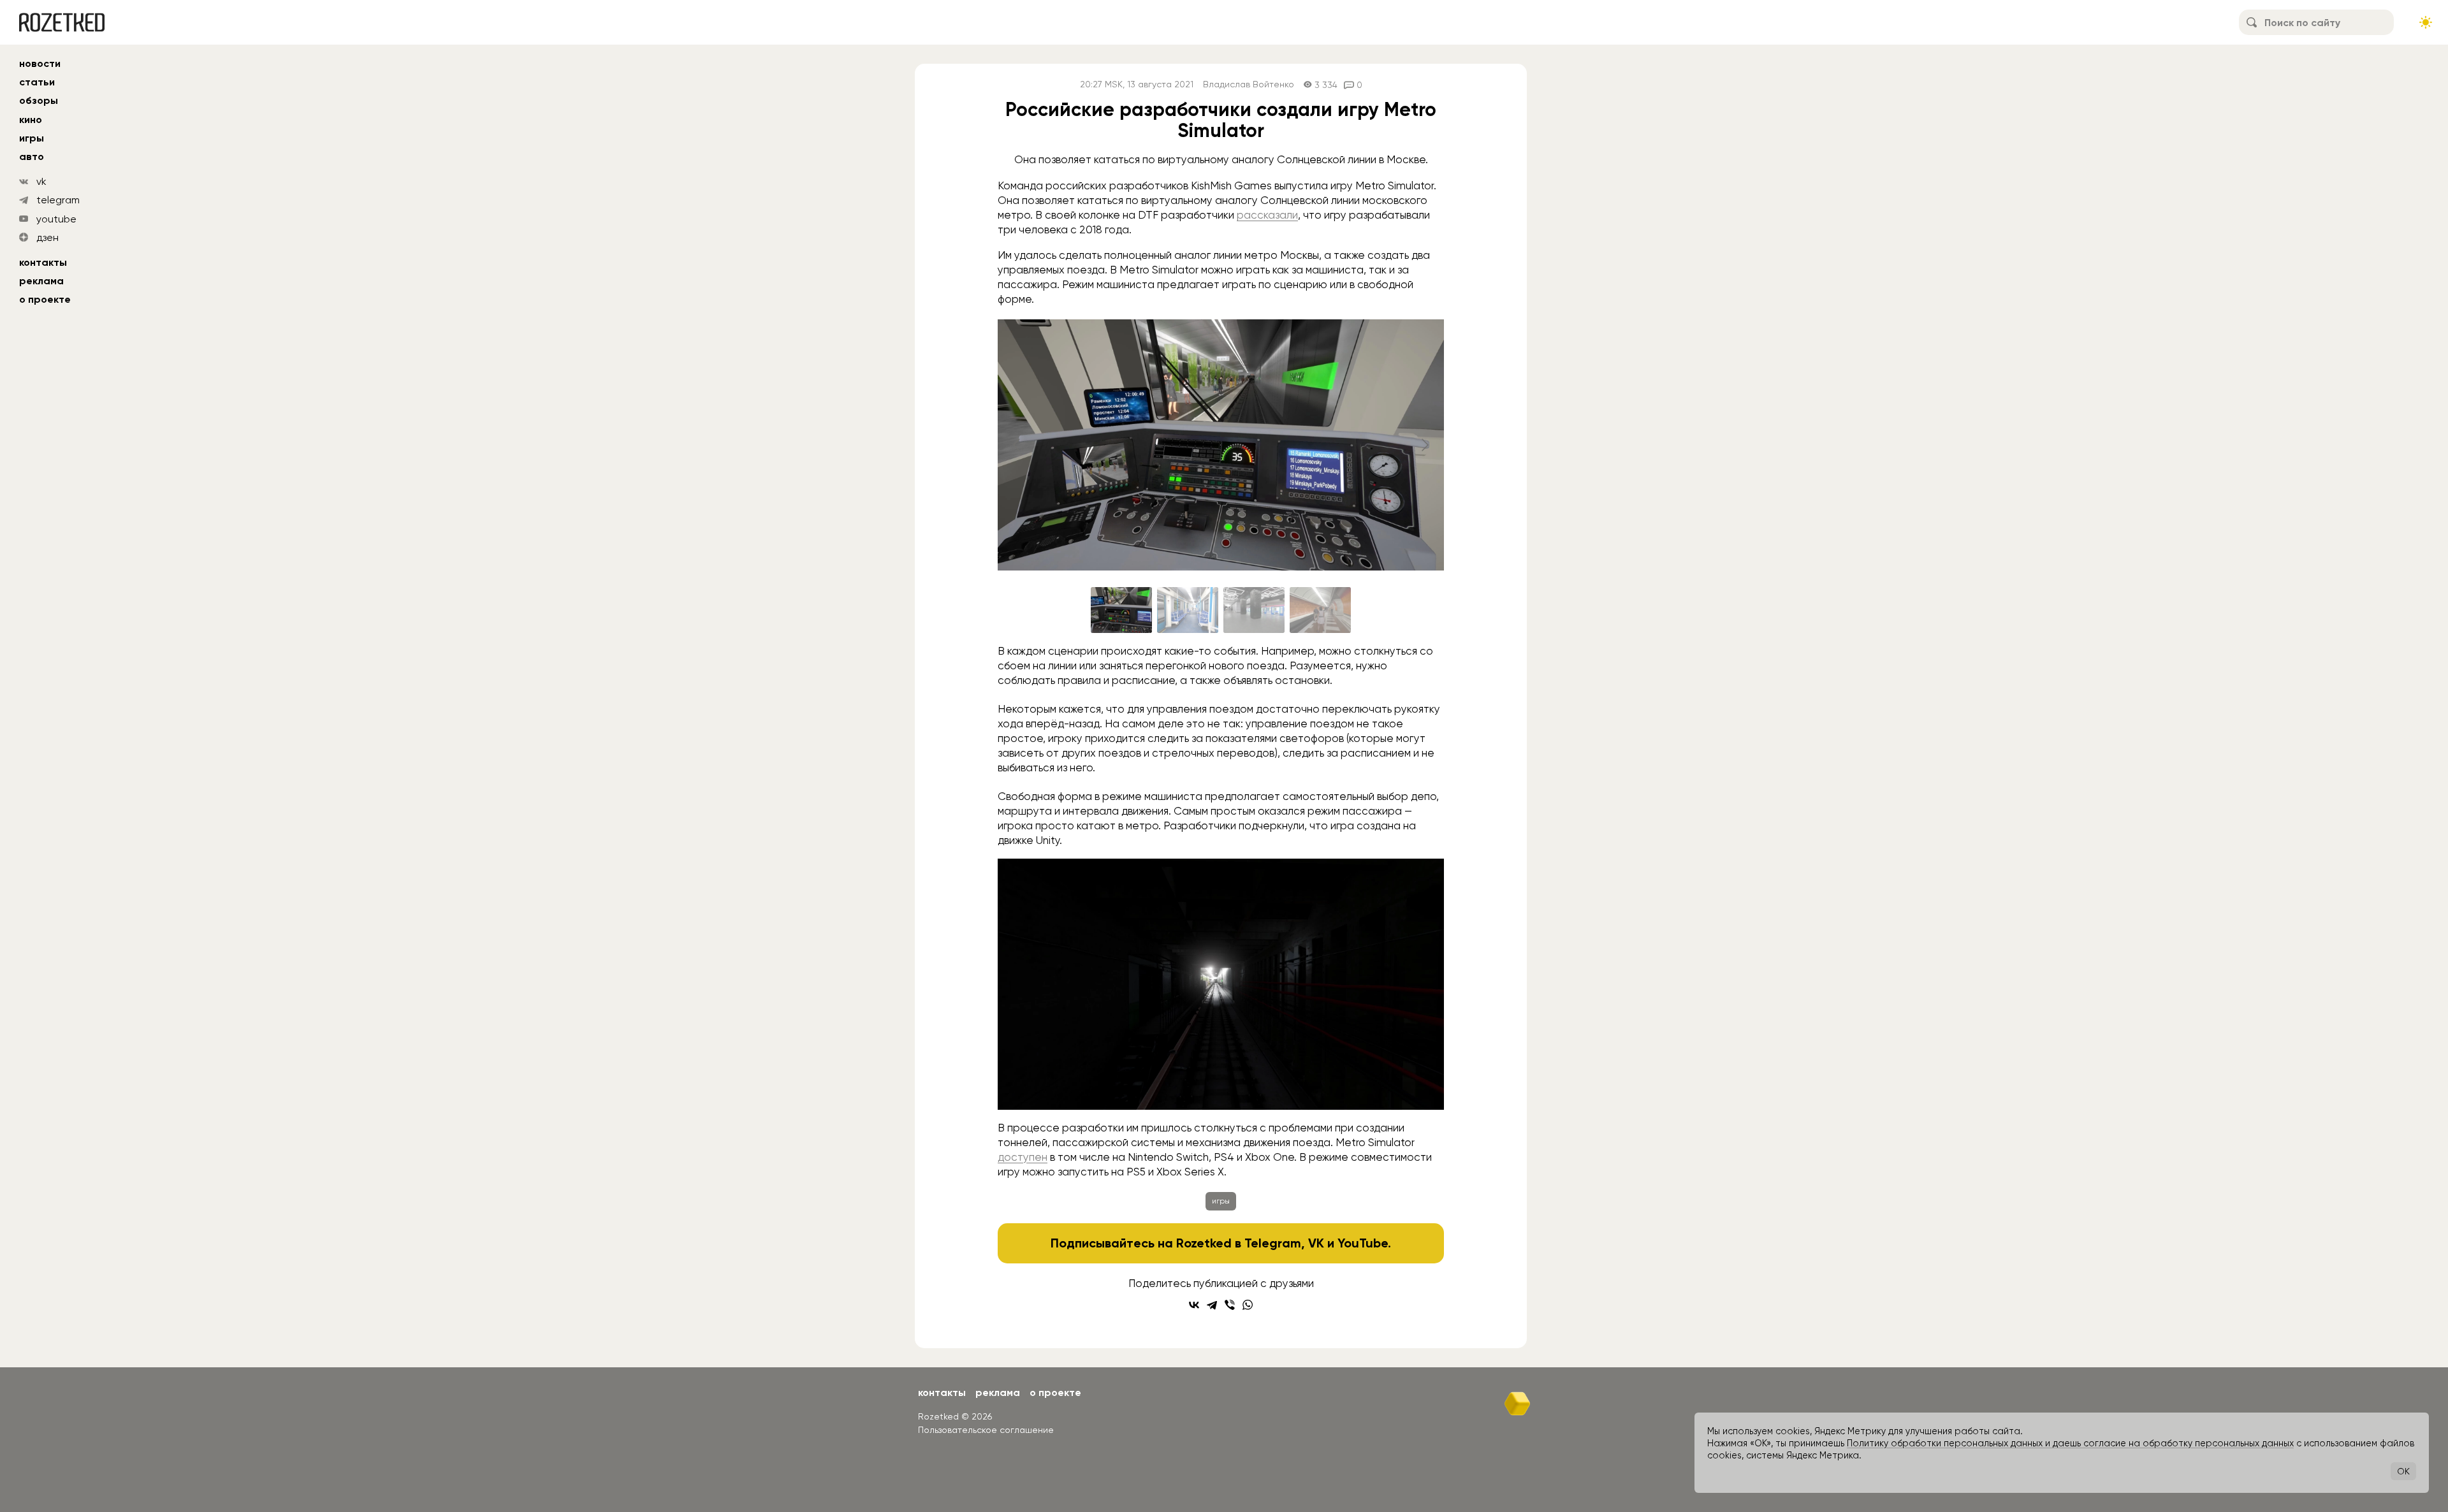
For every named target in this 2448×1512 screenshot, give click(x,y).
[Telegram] (1212, 1305)
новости (40, 63)
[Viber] (1230, 1305)
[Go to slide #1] (1121, 610)
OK (2403, 1471)
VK (1316, 1243)
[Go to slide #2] (1188, 610)
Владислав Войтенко (1249, 84)
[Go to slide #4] (1320, 610)
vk (41, 181)
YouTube (1363, 1243)
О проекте (45, 299)
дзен (47, 237)
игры (32, 138)
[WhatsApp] (1248, 1305)
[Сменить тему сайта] (2426, 22)
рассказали (1267, 215)
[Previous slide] (1017, 445)
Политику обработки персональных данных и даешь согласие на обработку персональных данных (2070, 1443)
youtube (56, 219)
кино (31, 120)
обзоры (39, 100)
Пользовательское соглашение (986, 1430)
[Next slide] (1424, 445)
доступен (1023, 1157)
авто (32, 156)
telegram (58, 200)
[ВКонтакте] (1194, 1305)
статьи (37, 82)
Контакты (43, 262)
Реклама (41, 281)
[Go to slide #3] (1254, 610)
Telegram (1273, 1243)
